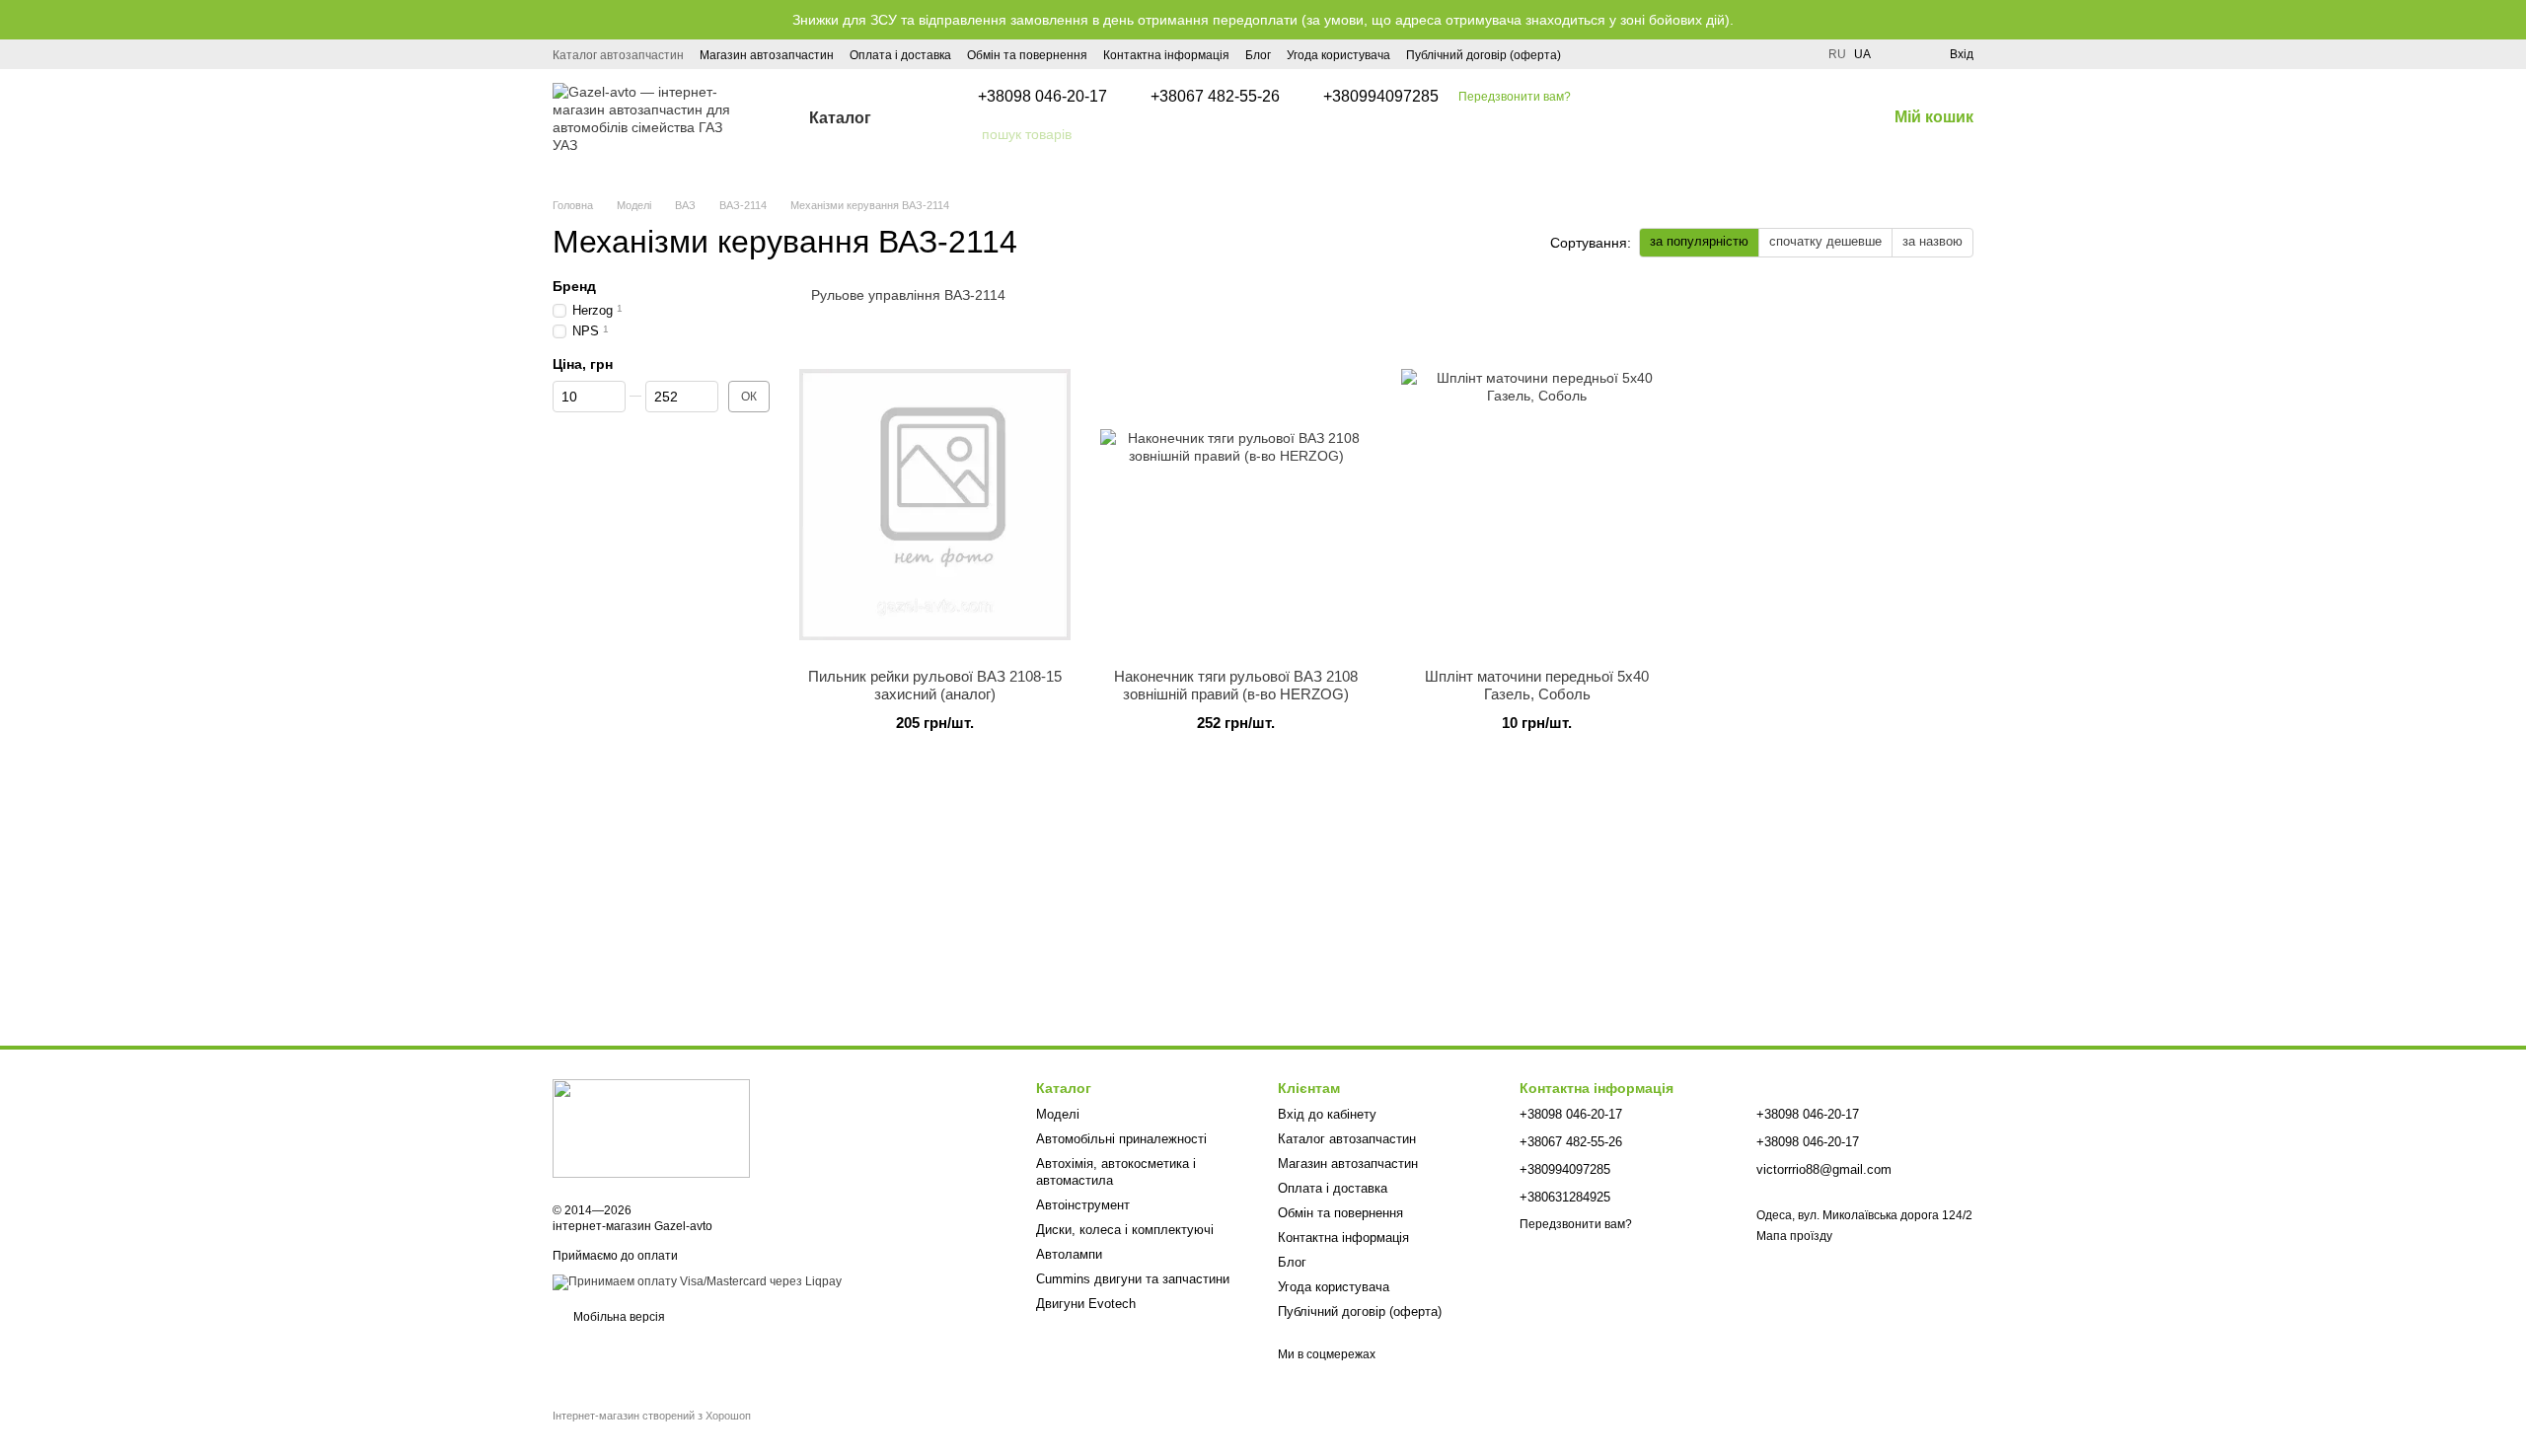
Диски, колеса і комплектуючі (1125, 1230)
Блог (1258, 55)
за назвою (1932, 241)
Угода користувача (1338, 55)
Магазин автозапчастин (767, 55)
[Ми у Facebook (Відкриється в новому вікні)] (1612, 54)
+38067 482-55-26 (1215, 97)
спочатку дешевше (1825, 241)
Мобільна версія (618, 1317)
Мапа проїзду (1794, 1236)
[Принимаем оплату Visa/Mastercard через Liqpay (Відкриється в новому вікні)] (697, 1281)
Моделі (1058, 1114)
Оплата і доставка (900, 55)
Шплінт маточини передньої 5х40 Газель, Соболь (1537, 685)
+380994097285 (1381, 97)
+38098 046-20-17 (1042, 97)
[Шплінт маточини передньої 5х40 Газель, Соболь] (1537, 505)
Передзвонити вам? (1515, 97)
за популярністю (1699, 241)
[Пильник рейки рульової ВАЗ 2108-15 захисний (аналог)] (935, 505)
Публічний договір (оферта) (1484, 55)
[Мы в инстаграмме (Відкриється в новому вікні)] (1589, 54)
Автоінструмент (1083, 1205)
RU (1837, 54)
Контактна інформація (1166, 55)
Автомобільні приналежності (1121, 1139)
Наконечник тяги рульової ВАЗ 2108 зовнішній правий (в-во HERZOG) (1236, 685)
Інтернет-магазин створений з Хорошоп (652, 1416)
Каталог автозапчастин (618, 55)
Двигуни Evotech (1086, 1304)
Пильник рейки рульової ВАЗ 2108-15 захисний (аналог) (935, 685)
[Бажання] (1898, 54)
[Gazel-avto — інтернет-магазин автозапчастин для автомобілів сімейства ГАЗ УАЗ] (651, 1128)
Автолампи (1069, 1254)
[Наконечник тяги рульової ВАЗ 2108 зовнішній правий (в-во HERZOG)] (1236, 505)
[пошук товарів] (966, 134)
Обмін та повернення (1027, 55)
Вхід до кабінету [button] (1327, 1114)
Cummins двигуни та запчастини (1133, 1279)
